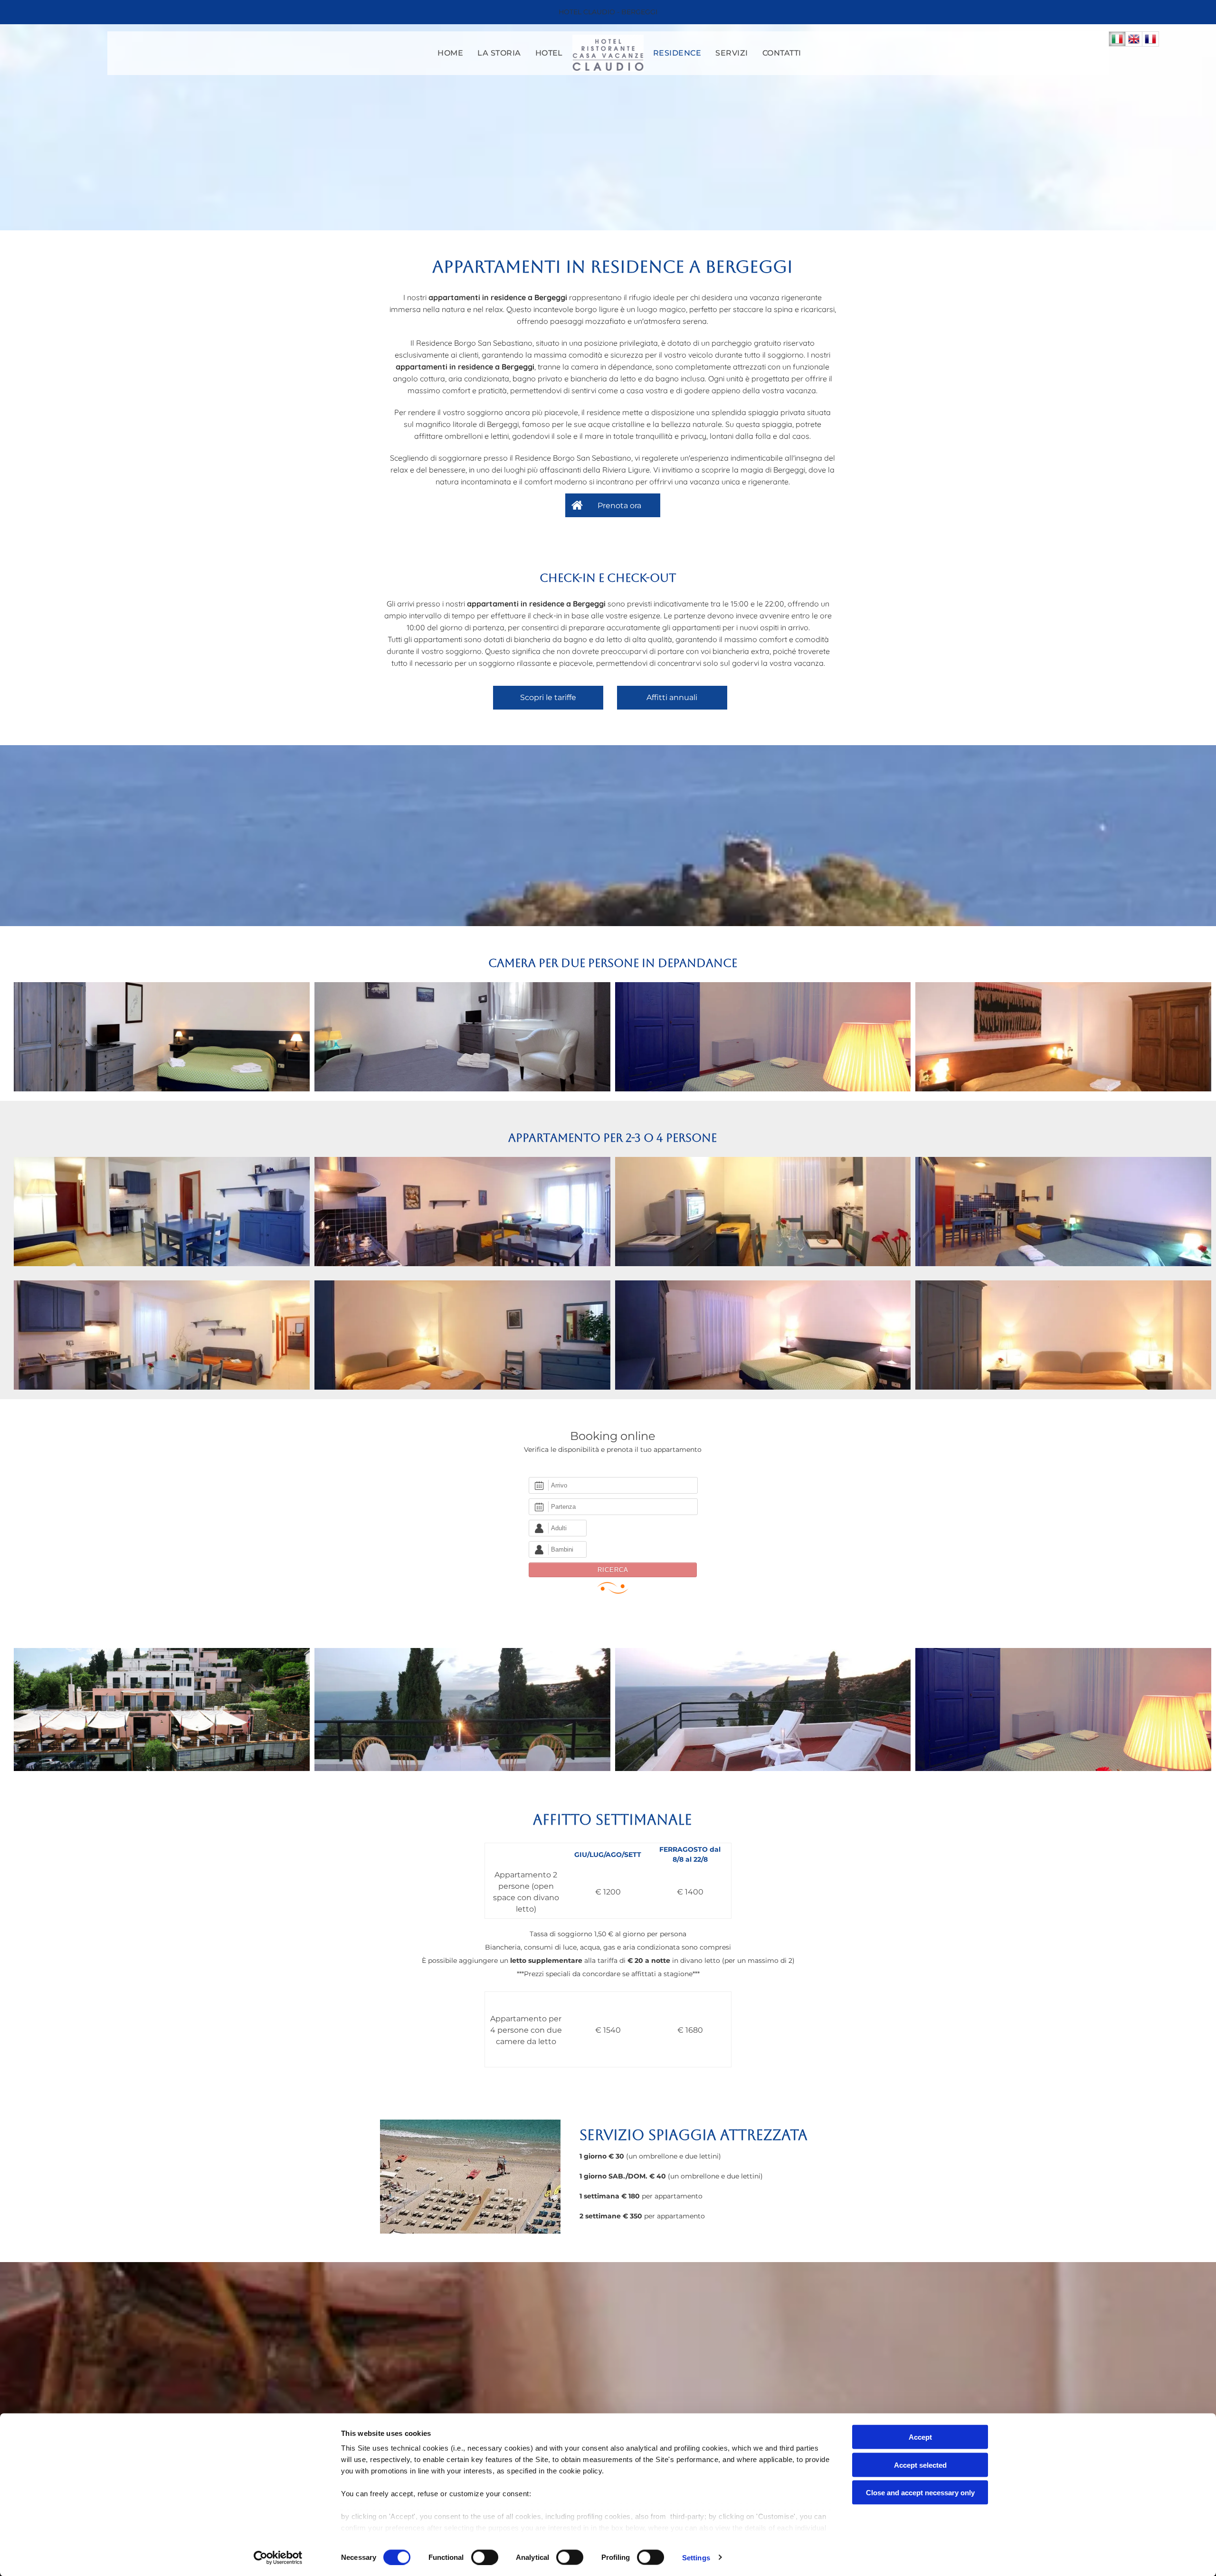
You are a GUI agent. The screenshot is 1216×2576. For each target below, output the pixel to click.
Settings (696, 2557)
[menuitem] (450, 53)
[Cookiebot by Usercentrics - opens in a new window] (278, 2557)
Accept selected (920, 2465)
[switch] (485, 2557)
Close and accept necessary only (920, 2493)
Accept (920, 2437)
